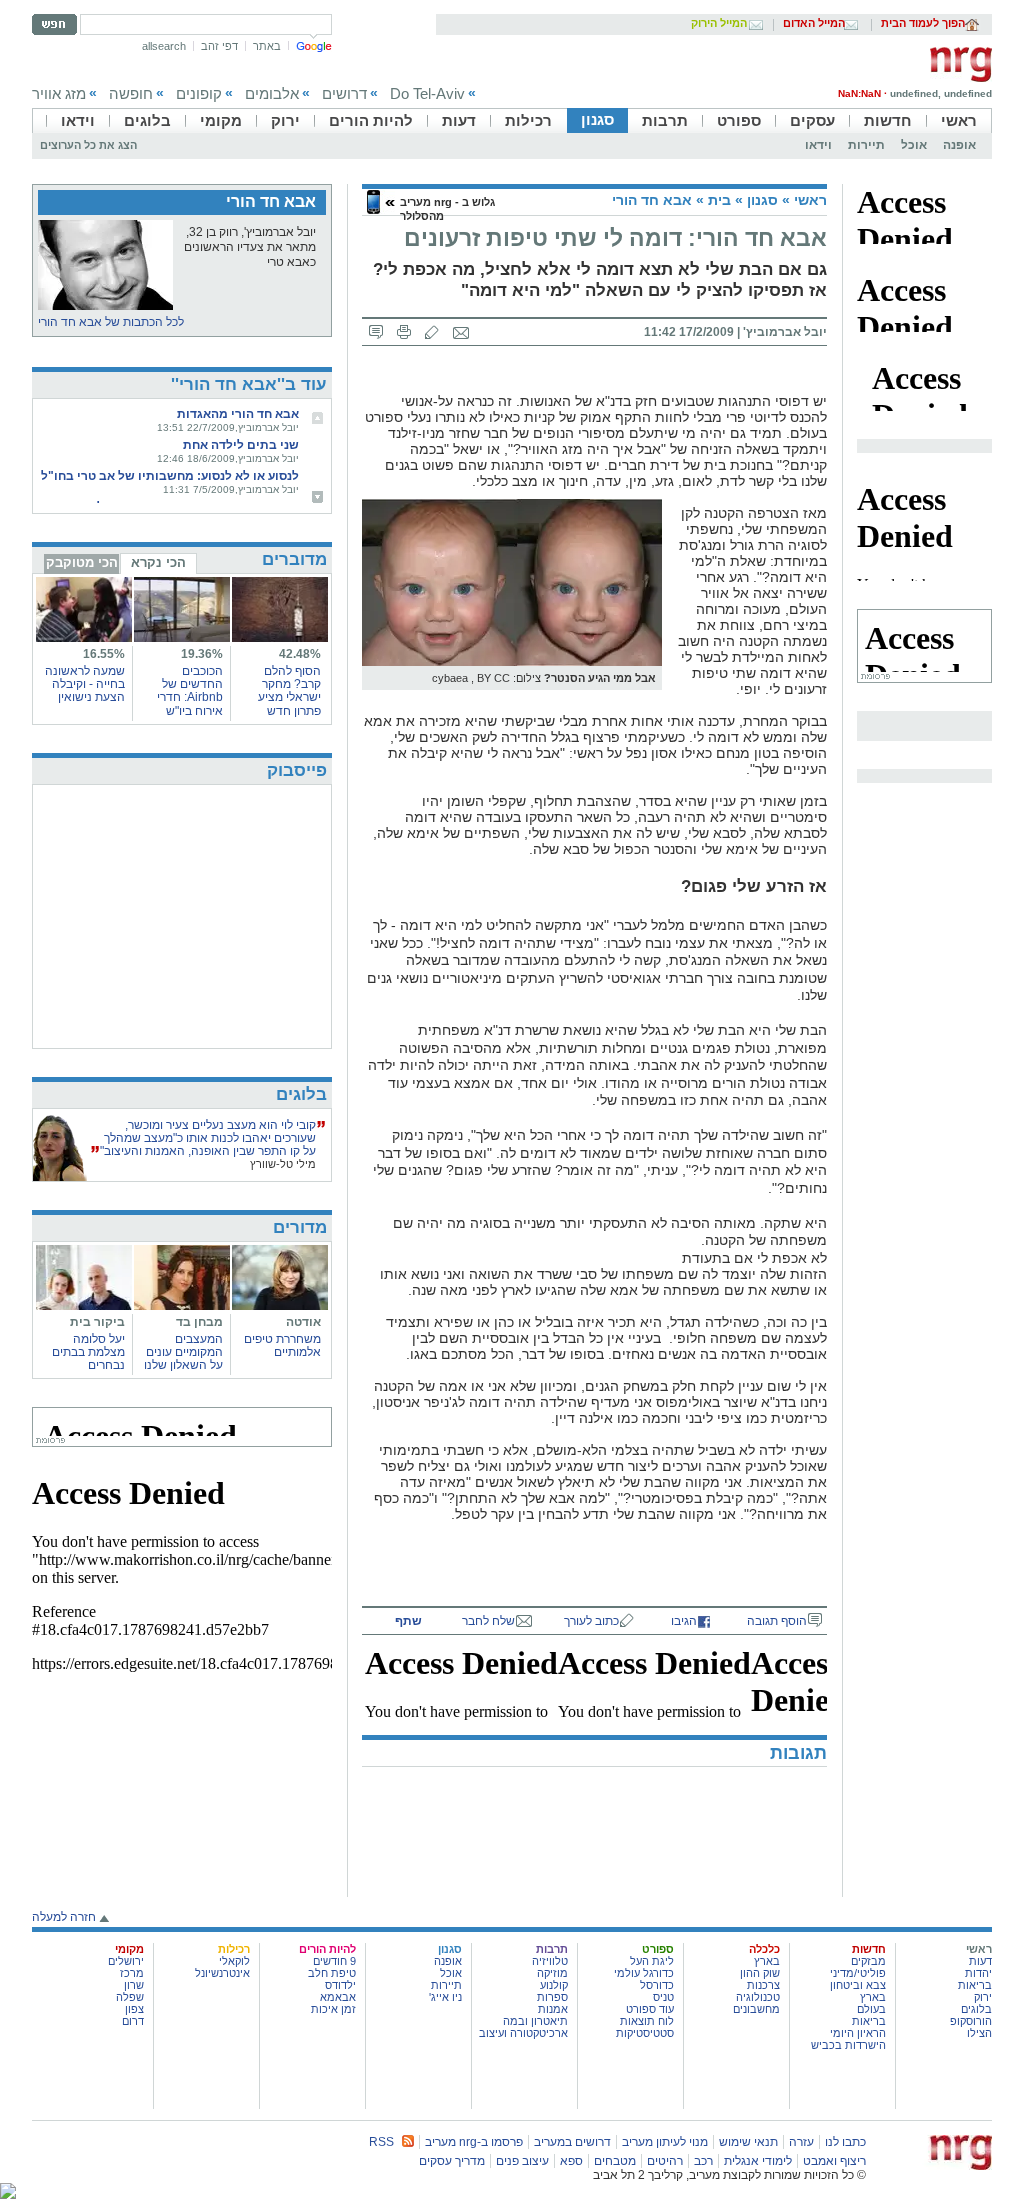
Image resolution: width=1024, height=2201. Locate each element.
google (314, 46)
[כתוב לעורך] (432, 332)
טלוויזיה (550, 1961)
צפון (134, 2009)
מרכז (132, 1973)
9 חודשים (334, 1961)
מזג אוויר (59, 93)
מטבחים (615, 2161)
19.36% (202, 654)
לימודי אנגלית (758, 2161)
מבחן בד (199, 1322)
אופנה (959, 145)
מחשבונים (756, 2009)
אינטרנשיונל (222, 1973)
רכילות (528, 120)
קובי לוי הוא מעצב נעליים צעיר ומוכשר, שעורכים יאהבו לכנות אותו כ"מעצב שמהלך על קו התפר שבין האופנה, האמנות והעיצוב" (208, 1138)
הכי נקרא (158, 562)
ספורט (739, 120)
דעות (459, 120)
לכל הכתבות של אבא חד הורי (111, 322)
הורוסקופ (971, 2021)
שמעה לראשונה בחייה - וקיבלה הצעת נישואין (85, 684)
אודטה (303, 1322)
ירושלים (126, 1961)
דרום (133, 2021)
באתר (267, 46)
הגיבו (684, 1621)
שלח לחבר (488, 1621)
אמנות (553, 2009)
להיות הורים (371, 120)
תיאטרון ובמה (535, 2021)
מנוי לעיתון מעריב (665, 2142)
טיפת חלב (332, 1973)
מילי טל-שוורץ (283, 1164)
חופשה (131, 93)
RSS (381, 2142)
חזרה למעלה (64, 1917)
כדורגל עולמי (644, 1973)
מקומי (221, 120)
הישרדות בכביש (848, 2045)
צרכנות (763, 1985)
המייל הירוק (719, 24)
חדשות (888, 120)
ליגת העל (652, 1961)
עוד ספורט (650, 2009)
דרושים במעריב (572, 2142)
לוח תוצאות (647, 2021)
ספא (571, 2161)
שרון (134, 1985)
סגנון (597, 119)
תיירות (866, 145)
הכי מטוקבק (82, 562)
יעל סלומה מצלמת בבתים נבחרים (88, 1352)
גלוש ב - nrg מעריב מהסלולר (447, 208)
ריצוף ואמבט (834, 2161)
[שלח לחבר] (461, 332)
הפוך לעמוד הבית (923, 24)
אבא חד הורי (652, 200)
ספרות (552, 1997)
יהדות (978, 1973)
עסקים (812, 120)
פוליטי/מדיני (858, 1973)
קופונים (199, 93)
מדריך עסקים (452, 2161)
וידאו (78, 120)
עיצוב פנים (522, 2161)
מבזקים (868, 1961)
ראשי (959, 120)
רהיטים (665, 2161)
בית (719, 200)
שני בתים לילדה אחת (241, 445)
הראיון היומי (858, 2033)
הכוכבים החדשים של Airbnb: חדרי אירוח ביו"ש (190, 691)
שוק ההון (760, 1973)
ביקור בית (97, 1322)
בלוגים (147, 120)
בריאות (975, 1985)
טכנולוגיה (758, 1997)
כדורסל (657, 1985)
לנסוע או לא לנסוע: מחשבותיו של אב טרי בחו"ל (170, 476)
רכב (703, 2161)
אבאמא (338, 1997)
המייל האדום (814, 24)
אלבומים (272, 93)
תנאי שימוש (748, 2142)
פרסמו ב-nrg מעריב (474, 2142)
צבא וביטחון (858, 1985)
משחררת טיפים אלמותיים (282, 1345)
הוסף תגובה (777, 1621)
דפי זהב (219, 46)
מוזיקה (552, 1973)
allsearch (164, 46)
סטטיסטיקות (645, 2033)
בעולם (871, 2009)
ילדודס (340, 1985)
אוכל (914, 145)
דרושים (344, 93)
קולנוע (554, 1985)
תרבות (665, 120)
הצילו (979, 2033)
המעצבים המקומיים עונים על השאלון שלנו (183, 1352)
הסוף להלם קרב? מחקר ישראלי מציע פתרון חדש (289, 691)
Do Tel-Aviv (427, 93)
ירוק (285, 120)
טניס (663, 1997)
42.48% (300, 654)
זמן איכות (333, 2009)
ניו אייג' (445, 1997)
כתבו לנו (845, 2142)
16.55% (104, 654)
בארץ (873, 1997)
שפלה (130, 1997)
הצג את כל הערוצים (88, 145)
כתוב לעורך (591, 1621)
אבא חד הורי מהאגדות (238, 414)
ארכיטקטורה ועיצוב (523, 2033)
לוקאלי (234, 1961)
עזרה (801, 2142)
